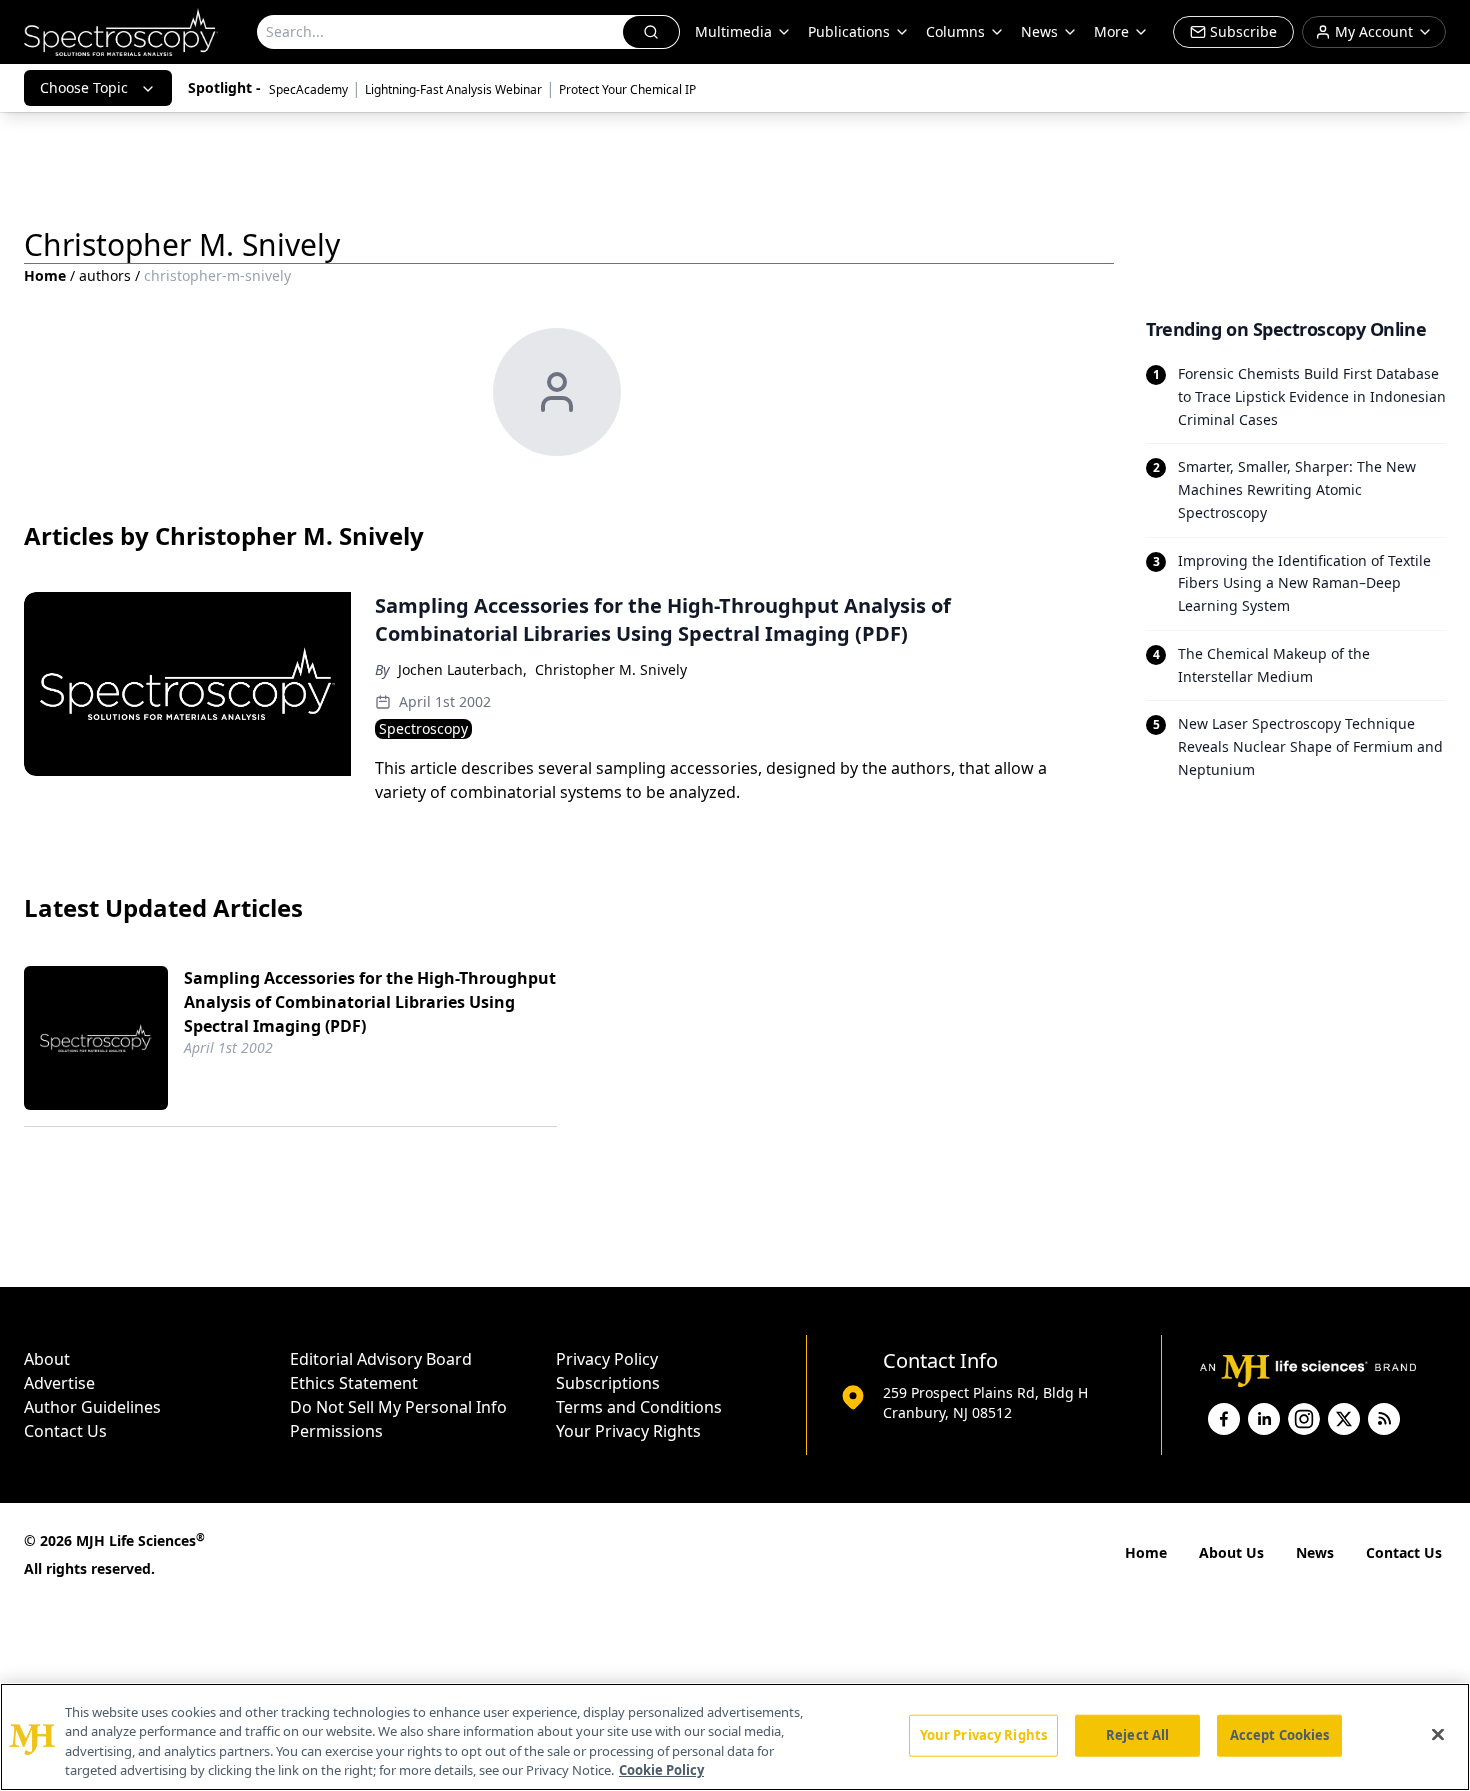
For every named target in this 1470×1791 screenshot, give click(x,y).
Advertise (59, 1383)
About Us (1231, 1552)
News (1315, 1552)
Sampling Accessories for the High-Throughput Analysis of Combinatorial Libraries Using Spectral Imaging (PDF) (370, 1002)
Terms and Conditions (639, 1407)
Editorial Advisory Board (381, 1359)
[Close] (1438, 1734)
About (47, 1359)
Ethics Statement (354, 1383)
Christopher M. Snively (611, 669)
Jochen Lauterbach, (462, 669)
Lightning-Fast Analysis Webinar (453, 89)
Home (45, 275)
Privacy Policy (607, 1359)
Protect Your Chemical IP (627, 89)
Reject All (1137, 1735)
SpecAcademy (308, 89)
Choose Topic (84, 87)
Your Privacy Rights (628, 1431)
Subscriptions (608, 1383)
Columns (955, 31)
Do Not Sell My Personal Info (398, 1407)
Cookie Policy (661, 1770)
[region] (735, 1737)
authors (105, 275)
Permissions (336, 1431)
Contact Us (65, 1431)
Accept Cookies (1280, 1735)
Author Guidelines (92, 1407)
